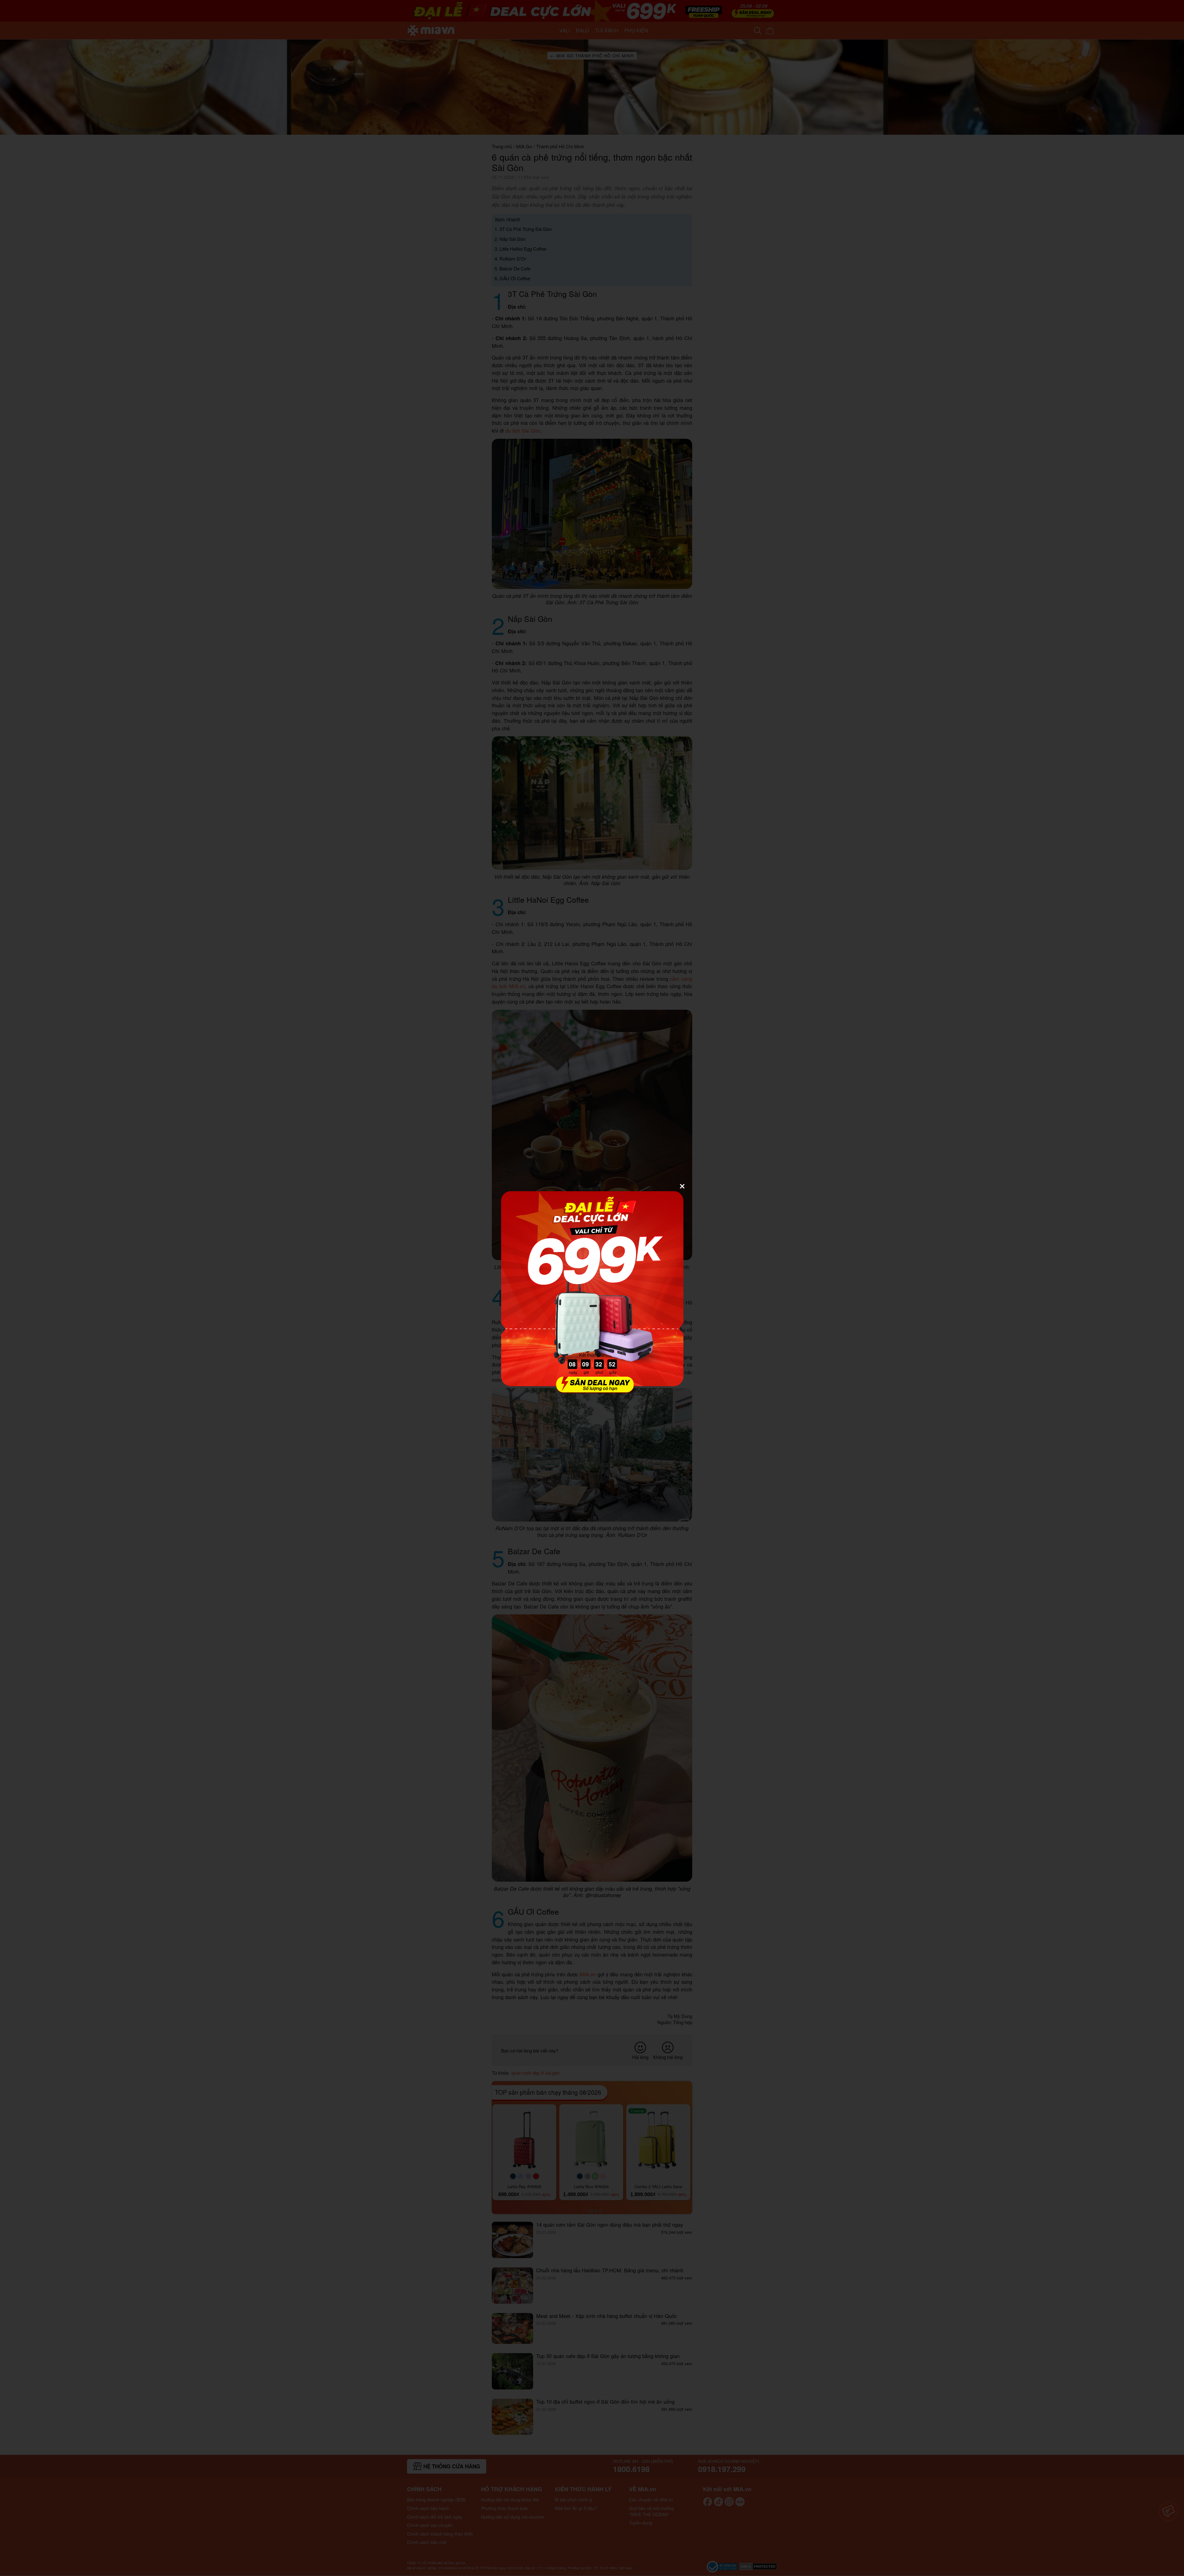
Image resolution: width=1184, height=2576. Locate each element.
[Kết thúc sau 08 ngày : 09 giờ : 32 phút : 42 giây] (592, 1390)
